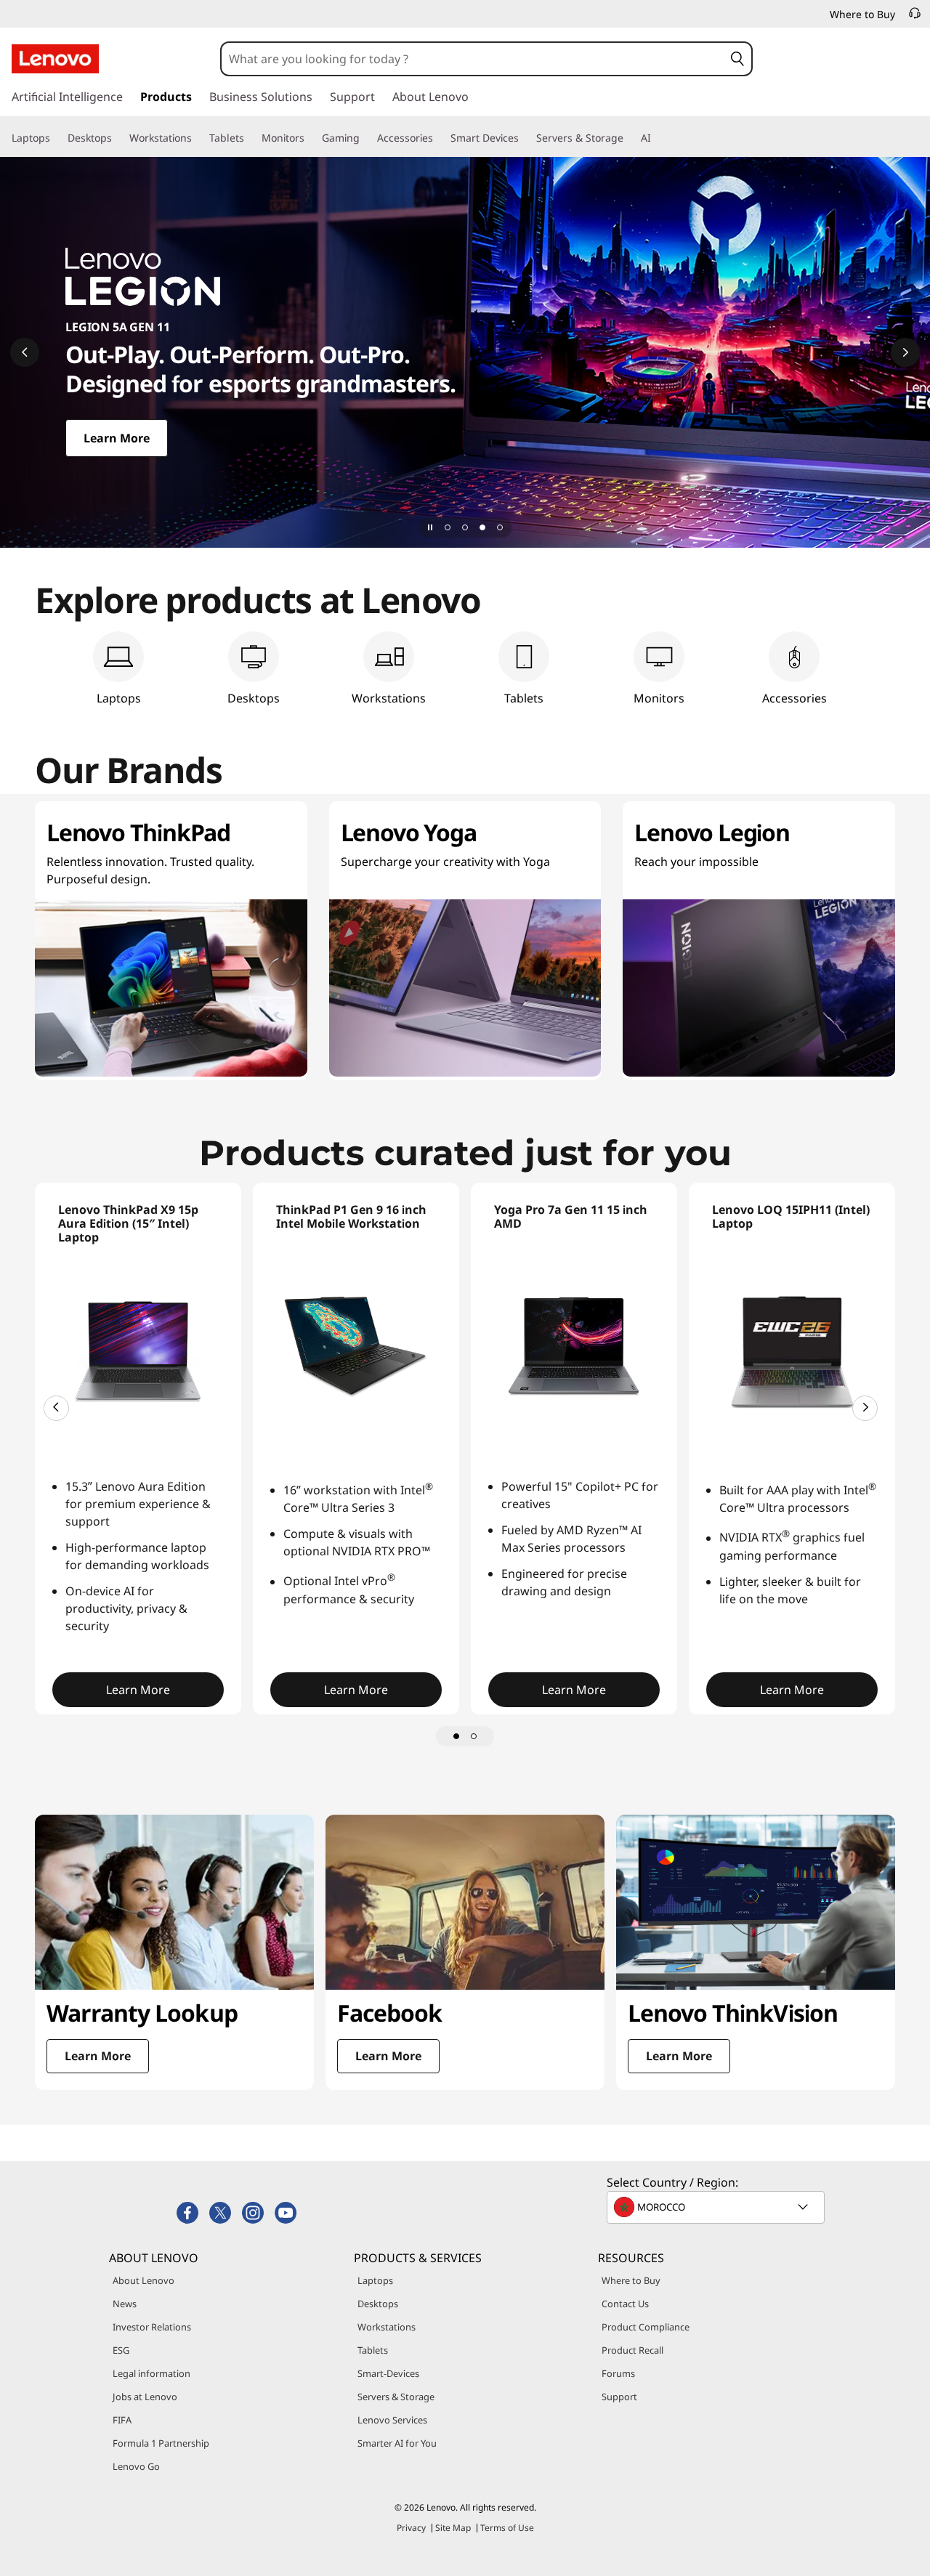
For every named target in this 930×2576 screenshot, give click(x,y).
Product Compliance (646, 2327)
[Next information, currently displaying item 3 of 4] (905, 352)
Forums (618, 2373)
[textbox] (717, 2207)
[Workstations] (198, 138)
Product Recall (632, 2350)
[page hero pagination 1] (448, 527)
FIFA (122, 2420)
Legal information (151, 2373)
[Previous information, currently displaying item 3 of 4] (25, 352)
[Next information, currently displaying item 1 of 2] (865, 1408)
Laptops (375, 2280)
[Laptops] (56, 138)
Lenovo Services (392, 2420)
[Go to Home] (55, 59)
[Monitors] (310, 138)
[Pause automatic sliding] (430, 527)
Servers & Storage (396, 2397)
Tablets (373, 2350)
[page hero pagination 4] (500, 527)
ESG (121, 2350)
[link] (915, 17)
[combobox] (473, 59)
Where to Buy (631, 2280)
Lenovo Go (136, 2466)
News (125, 2304)
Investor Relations (152, 2327)
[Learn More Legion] (465, 352)
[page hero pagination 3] (482, 527)
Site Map (453, 2528)
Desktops (378, 2304)
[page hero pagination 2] (465, 527)
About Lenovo (143, 2280)
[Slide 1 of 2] (456, 1736)
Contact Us (625, 2304)
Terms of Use (507, 2528)
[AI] (657, 138)
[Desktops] (118, 138)
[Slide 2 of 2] (474, 1736)
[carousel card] (174, 1952)
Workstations (387, 2327)
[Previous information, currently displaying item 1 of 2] (56, 1408)
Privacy (411, 2528)
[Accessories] (439, 138)
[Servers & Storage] (629, 138)
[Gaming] (365, 138)
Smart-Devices (388, 2373)
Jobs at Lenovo (145, 2397)
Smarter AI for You (397, 2443)
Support (619, 2397)
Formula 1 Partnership (161, 2443)
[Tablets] (250, 138)
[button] (737, 59)
